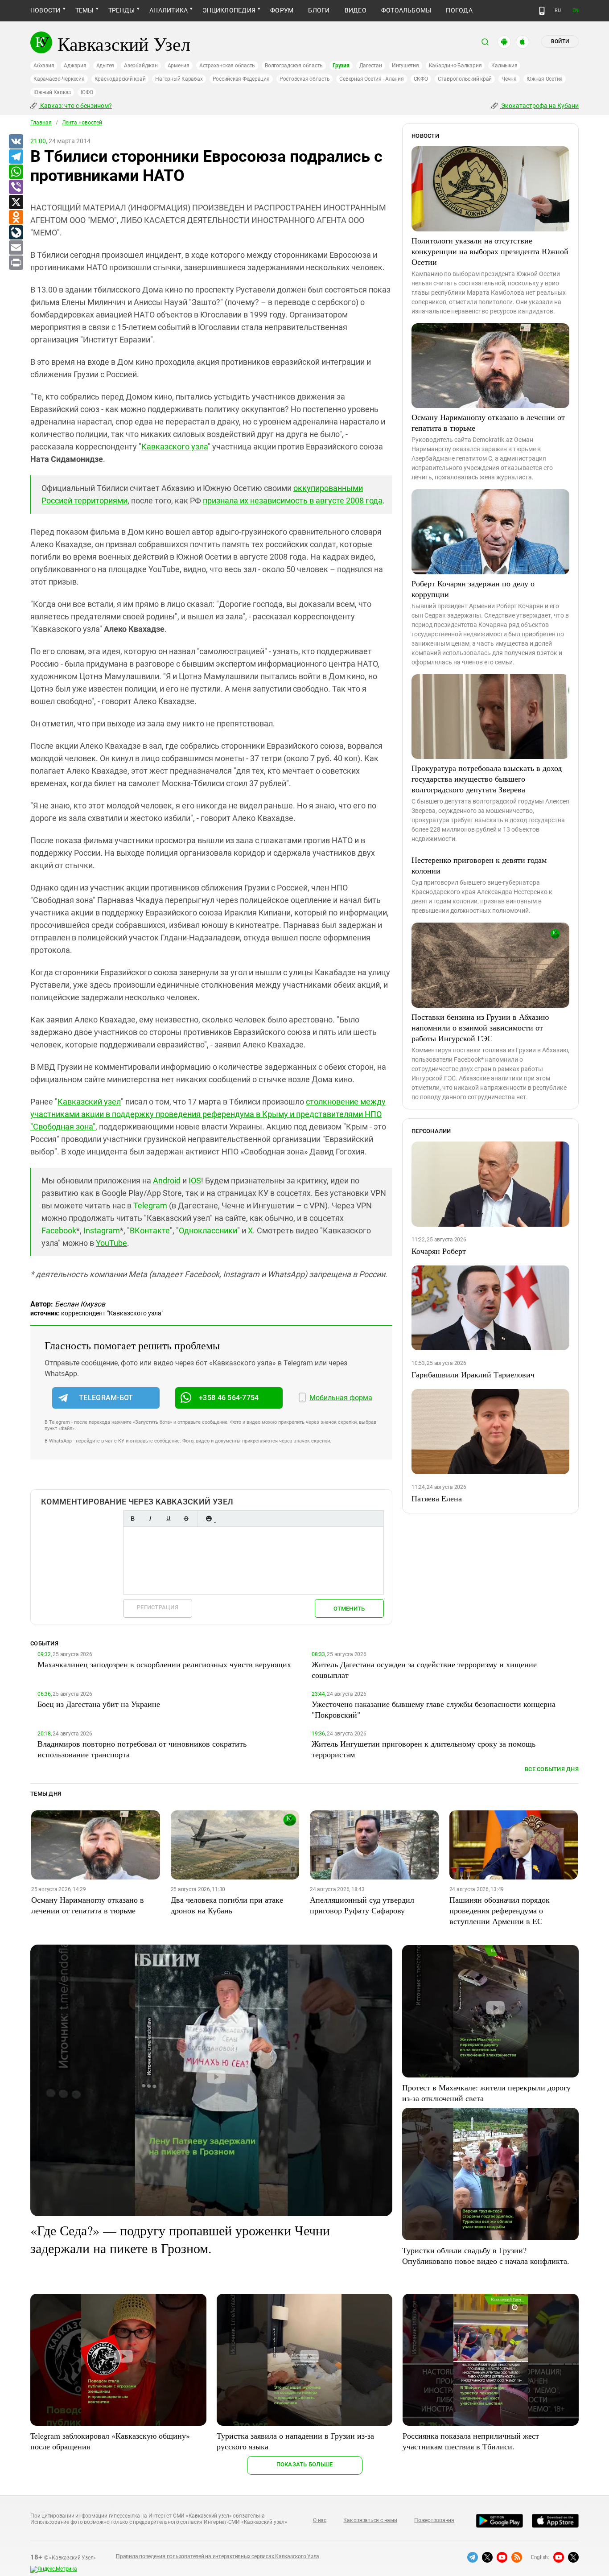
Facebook (59, 1230)
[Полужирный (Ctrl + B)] (132, 1519)
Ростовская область (305, 79)
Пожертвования (434, 2520)
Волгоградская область (294, 66)
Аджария (75, 66)
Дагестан (371, 66)
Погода (459, 10)
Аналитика (169, 10)
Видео (356, 10)
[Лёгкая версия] (542, 11)
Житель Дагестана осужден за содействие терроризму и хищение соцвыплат (424, 1669)
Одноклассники (208, 1230)
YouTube (111, 1243)
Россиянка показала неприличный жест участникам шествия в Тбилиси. (471, 2441)
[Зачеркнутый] (186, 1519)
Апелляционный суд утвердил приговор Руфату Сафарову (362, 1905)
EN (576, 10)
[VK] (16, 142)
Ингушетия (405, 66)
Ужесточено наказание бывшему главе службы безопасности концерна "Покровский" (434, 1709)
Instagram (102, 1230)
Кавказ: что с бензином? (75, 106)
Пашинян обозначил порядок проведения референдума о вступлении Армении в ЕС (500, 1910)
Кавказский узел (89, 1102)
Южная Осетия (545, 79)
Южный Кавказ (52, 92)
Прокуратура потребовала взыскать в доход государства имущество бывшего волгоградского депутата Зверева (487, 779)
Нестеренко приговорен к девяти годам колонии (479, 865)
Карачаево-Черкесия (59, 79)
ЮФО (87, 92)
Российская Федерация (241, 79)
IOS (195, 1181)
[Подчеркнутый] (168, 1519)
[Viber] (16, 187)
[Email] (16, 248)
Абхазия (44, 66)
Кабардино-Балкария (455, 66)
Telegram (150, 1206)
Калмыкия (504, 66)
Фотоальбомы (406, 10)
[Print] (16, 263)
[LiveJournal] (16, 233)
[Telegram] (16, 157)
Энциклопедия (229, 10)
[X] (16, 202)
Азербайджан (141, 66)
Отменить (349, 1609)
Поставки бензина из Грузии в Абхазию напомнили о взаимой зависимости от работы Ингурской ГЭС (480, 1027)
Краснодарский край (120, 79)
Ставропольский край (465, 79)
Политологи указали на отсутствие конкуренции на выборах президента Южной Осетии (490, 251)
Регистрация (158, 1607)
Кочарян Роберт (439, 1251)
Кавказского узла (175, 447)
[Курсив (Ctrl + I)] (150, 1519)
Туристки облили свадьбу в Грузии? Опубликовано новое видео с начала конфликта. (486, 2255)
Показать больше (305, 2464)
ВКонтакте (150, 1230)
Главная (41, 123)
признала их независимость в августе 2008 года (293, 501)
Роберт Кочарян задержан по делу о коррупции (473, 589)
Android (167, 1181)
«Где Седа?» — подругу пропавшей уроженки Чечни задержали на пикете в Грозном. (180, 2239)
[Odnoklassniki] (16, 218)
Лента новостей (82, 123)
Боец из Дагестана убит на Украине (99, 1704)
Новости (45, 10)
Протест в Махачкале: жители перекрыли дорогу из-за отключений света (486, 2093)
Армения (179, 66)
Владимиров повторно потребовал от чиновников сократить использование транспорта (142, 1749)
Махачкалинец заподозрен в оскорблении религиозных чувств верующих (164, 1664)
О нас (320, 2520)
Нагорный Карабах (179, 79)
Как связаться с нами (370, 2520)
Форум (282, 10)
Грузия (341, 66)
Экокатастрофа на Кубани (539, 106)
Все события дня (552, 1769)
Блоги (319, 10)
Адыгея (105, 66)
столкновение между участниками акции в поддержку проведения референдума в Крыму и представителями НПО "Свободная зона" (208, 1114)
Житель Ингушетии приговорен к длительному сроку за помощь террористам (424, 1749)
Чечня (509, 79)
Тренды (121, 10)
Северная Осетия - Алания (371, 79)
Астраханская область (227, 66)
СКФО (421, 79)
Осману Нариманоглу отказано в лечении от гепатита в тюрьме (488, 422)
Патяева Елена (437, 1498)
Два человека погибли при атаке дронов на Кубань (227, 1905)
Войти (560, 41)
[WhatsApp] (16, 172)
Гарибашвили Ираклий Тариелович (473, 1374)
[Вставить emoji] (209, 1519)
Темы (84, 10)
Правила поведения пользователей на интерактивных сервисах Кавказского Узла (218, 2556)
